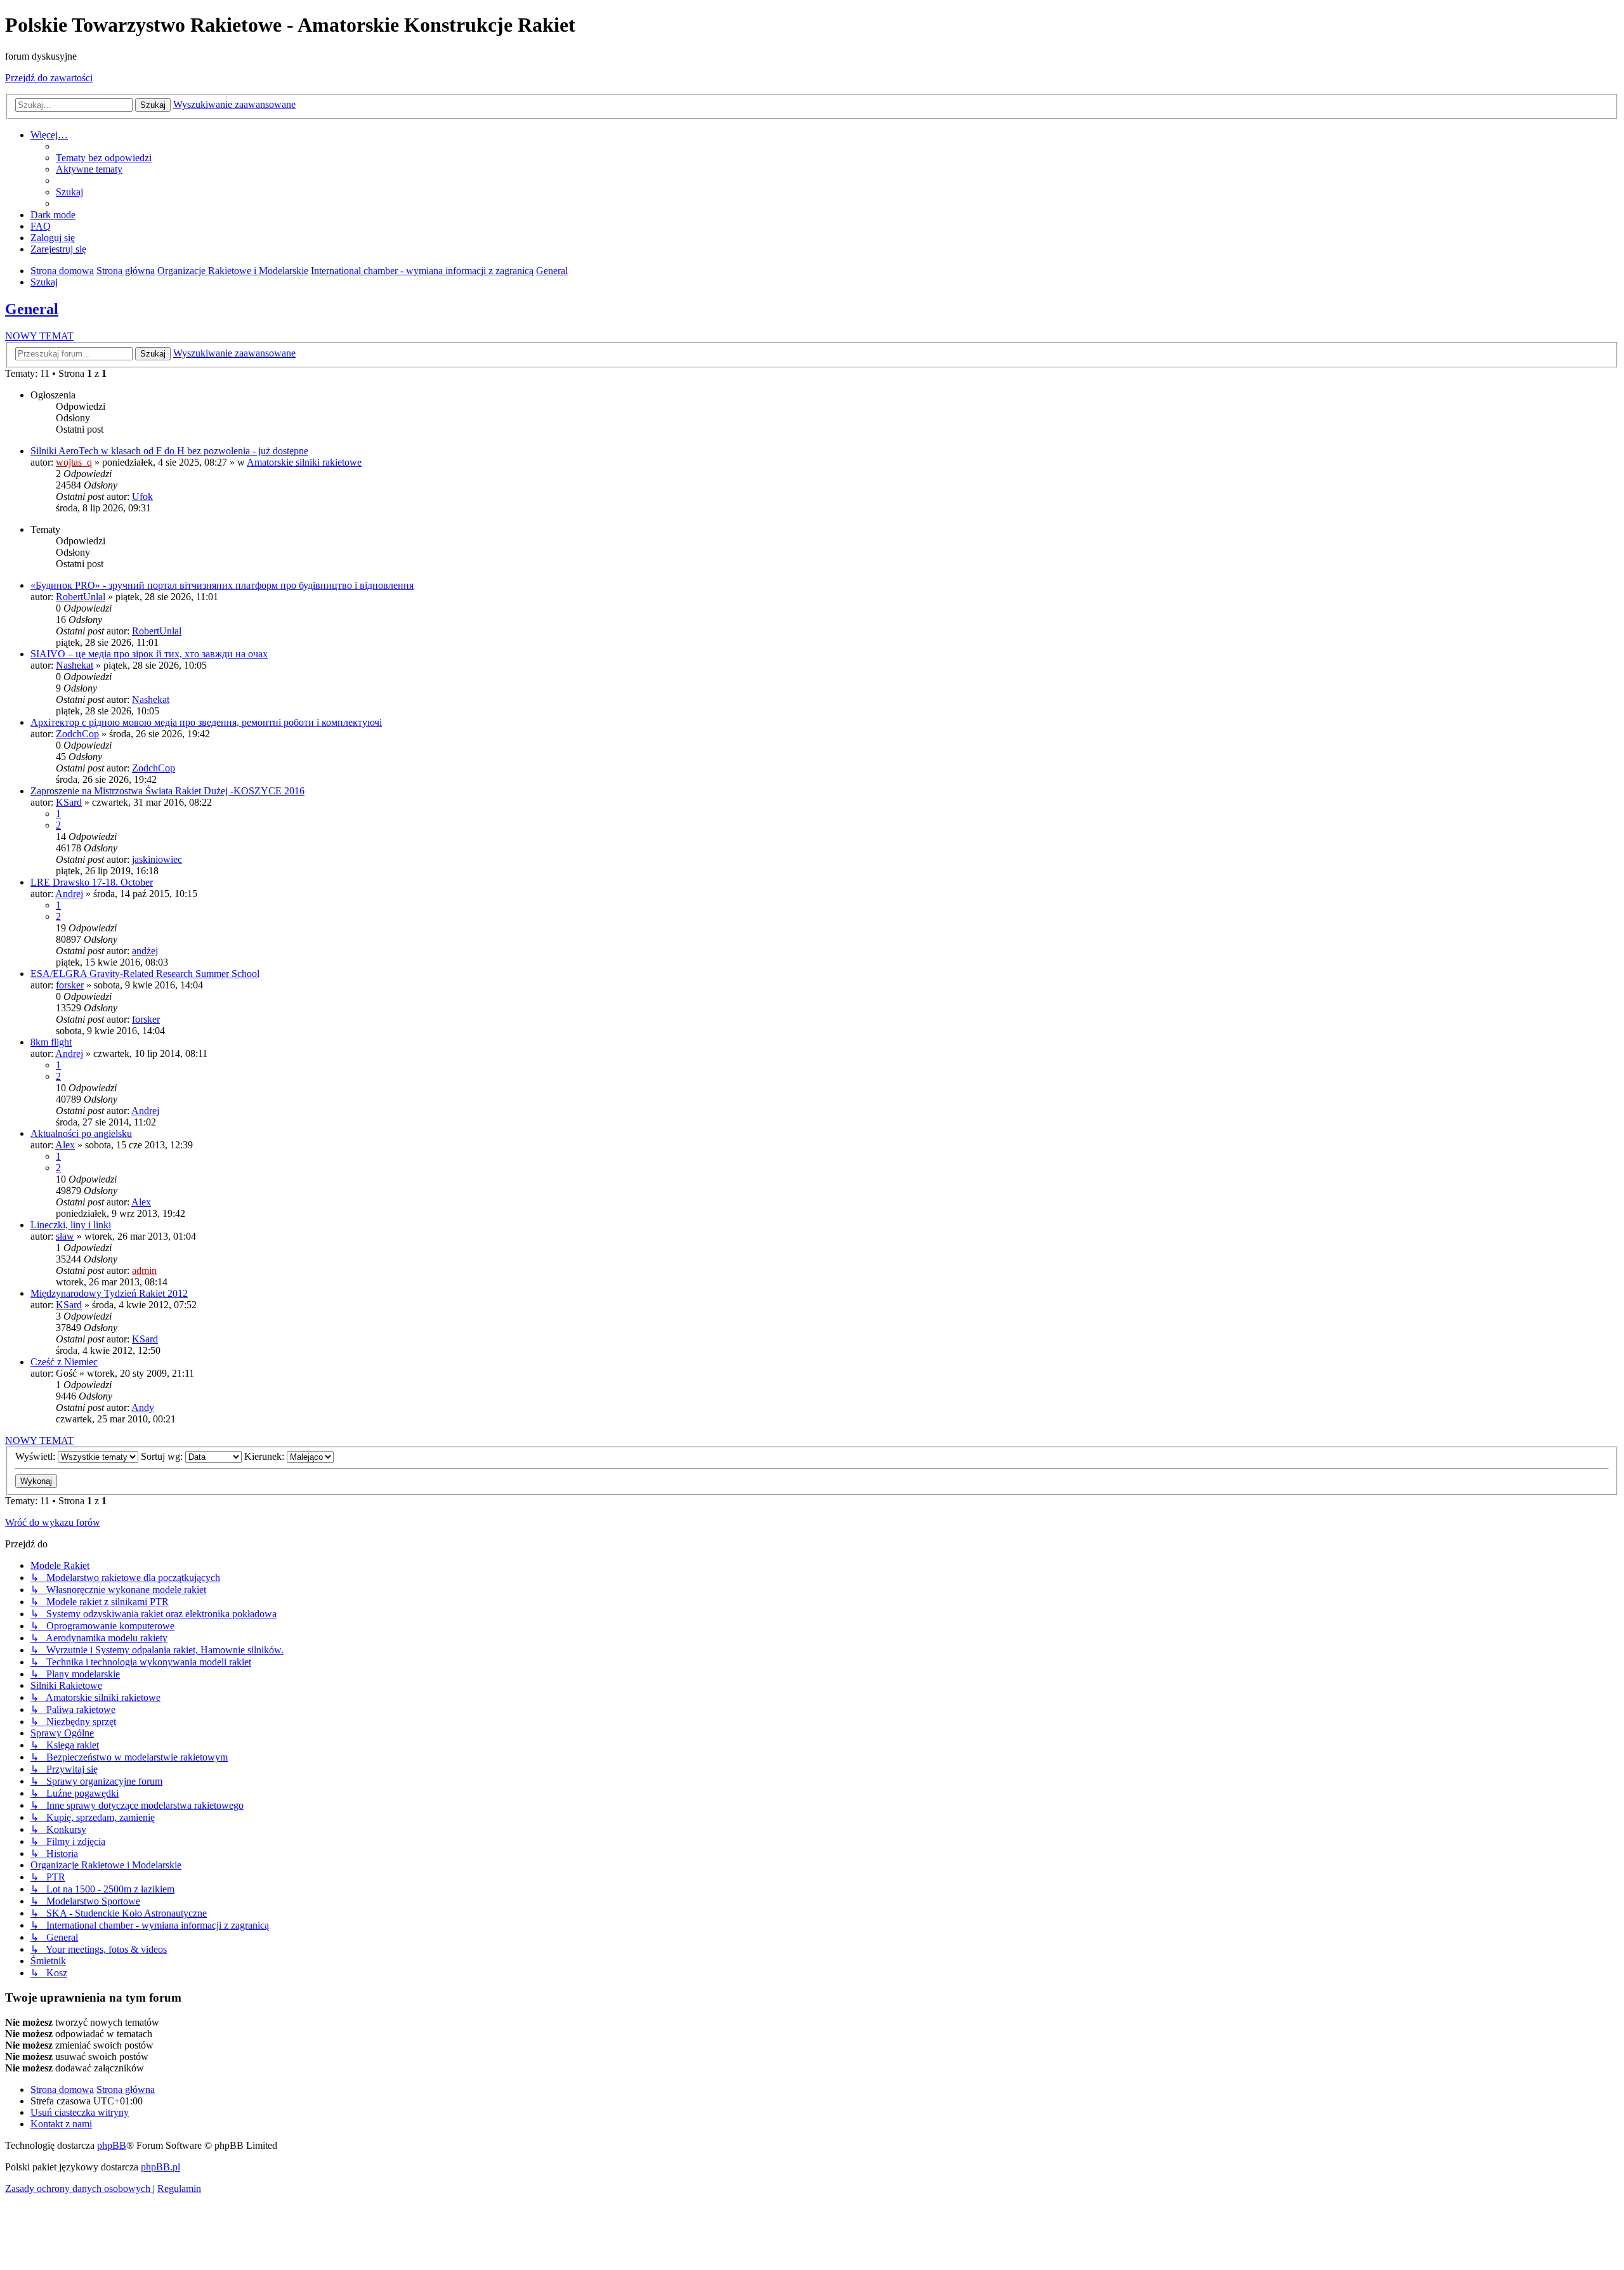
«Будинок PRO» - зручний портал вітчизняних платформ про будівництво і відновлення (222, 585)
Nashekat (75, 665)
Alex (65, 1145)
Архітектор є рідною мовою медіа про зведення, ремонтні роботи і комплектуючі (206, 722)
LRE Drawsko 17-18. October (92, 882)
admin (144, 1270)
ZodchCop (77, 734)
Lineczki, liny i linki (71, 1225)
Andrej (69, 894)
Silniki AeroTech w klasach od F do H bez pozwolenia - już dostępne (169, 451)
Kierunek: (265, 1456)
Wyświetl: (36, 1456)
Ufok (142, 496)
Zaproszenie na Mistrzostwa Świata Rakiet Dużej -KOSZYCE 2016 (167, 791)
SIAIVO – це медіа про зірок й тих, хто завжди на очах (149, 654)
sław (65, 1236)
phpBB (112, 2145)
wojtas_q (74, 462)
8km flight (51, 1042)
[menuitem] (104, 158)
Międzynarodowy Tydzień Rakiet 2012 (109, 1293)
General (32, 309)
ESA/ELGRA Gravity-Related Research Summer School (145, 974)
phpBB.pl (160, 2167)
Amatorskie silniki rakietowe (304, 462)
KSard (69, 802)
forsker (70, 985)
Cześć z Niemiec (64, 1362)
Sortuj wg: (163, 1456)
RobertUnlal (81, 597)
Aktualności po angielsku (81, 1133)
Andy (143, 1407)
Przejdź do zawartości (49, 78)
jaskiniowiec (157, 859)
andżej (145, 951)
